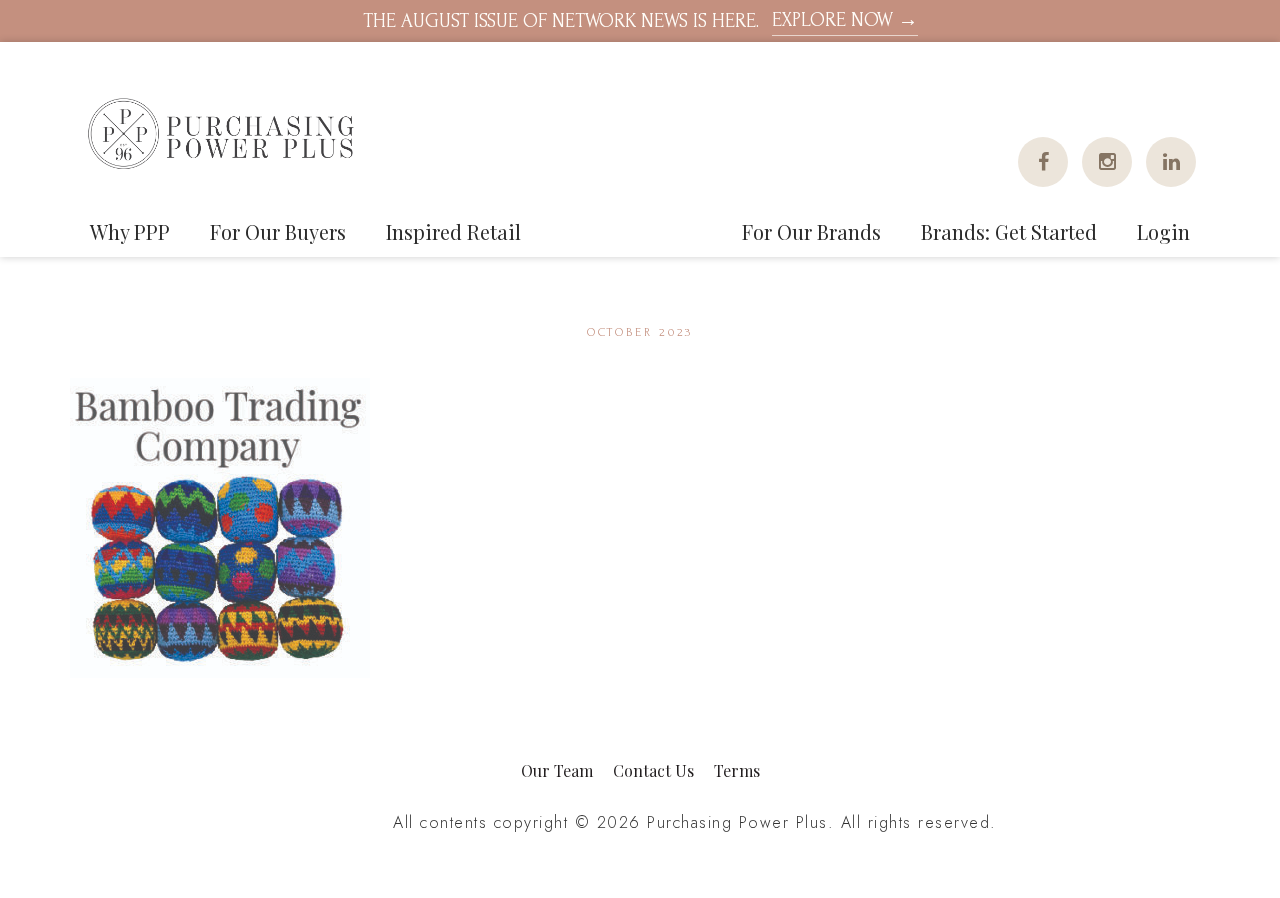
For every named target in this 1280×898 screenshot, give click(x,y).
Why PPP (130, 231)
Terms (737, 770)
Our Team (557, 770)
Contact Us (653, 770)
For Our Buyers (278, 231)
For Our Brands (811, 231)
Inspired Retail (453, 231)
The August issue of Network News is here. (640, 20)
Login (1163, 231)
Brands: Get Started (1009, 231)
